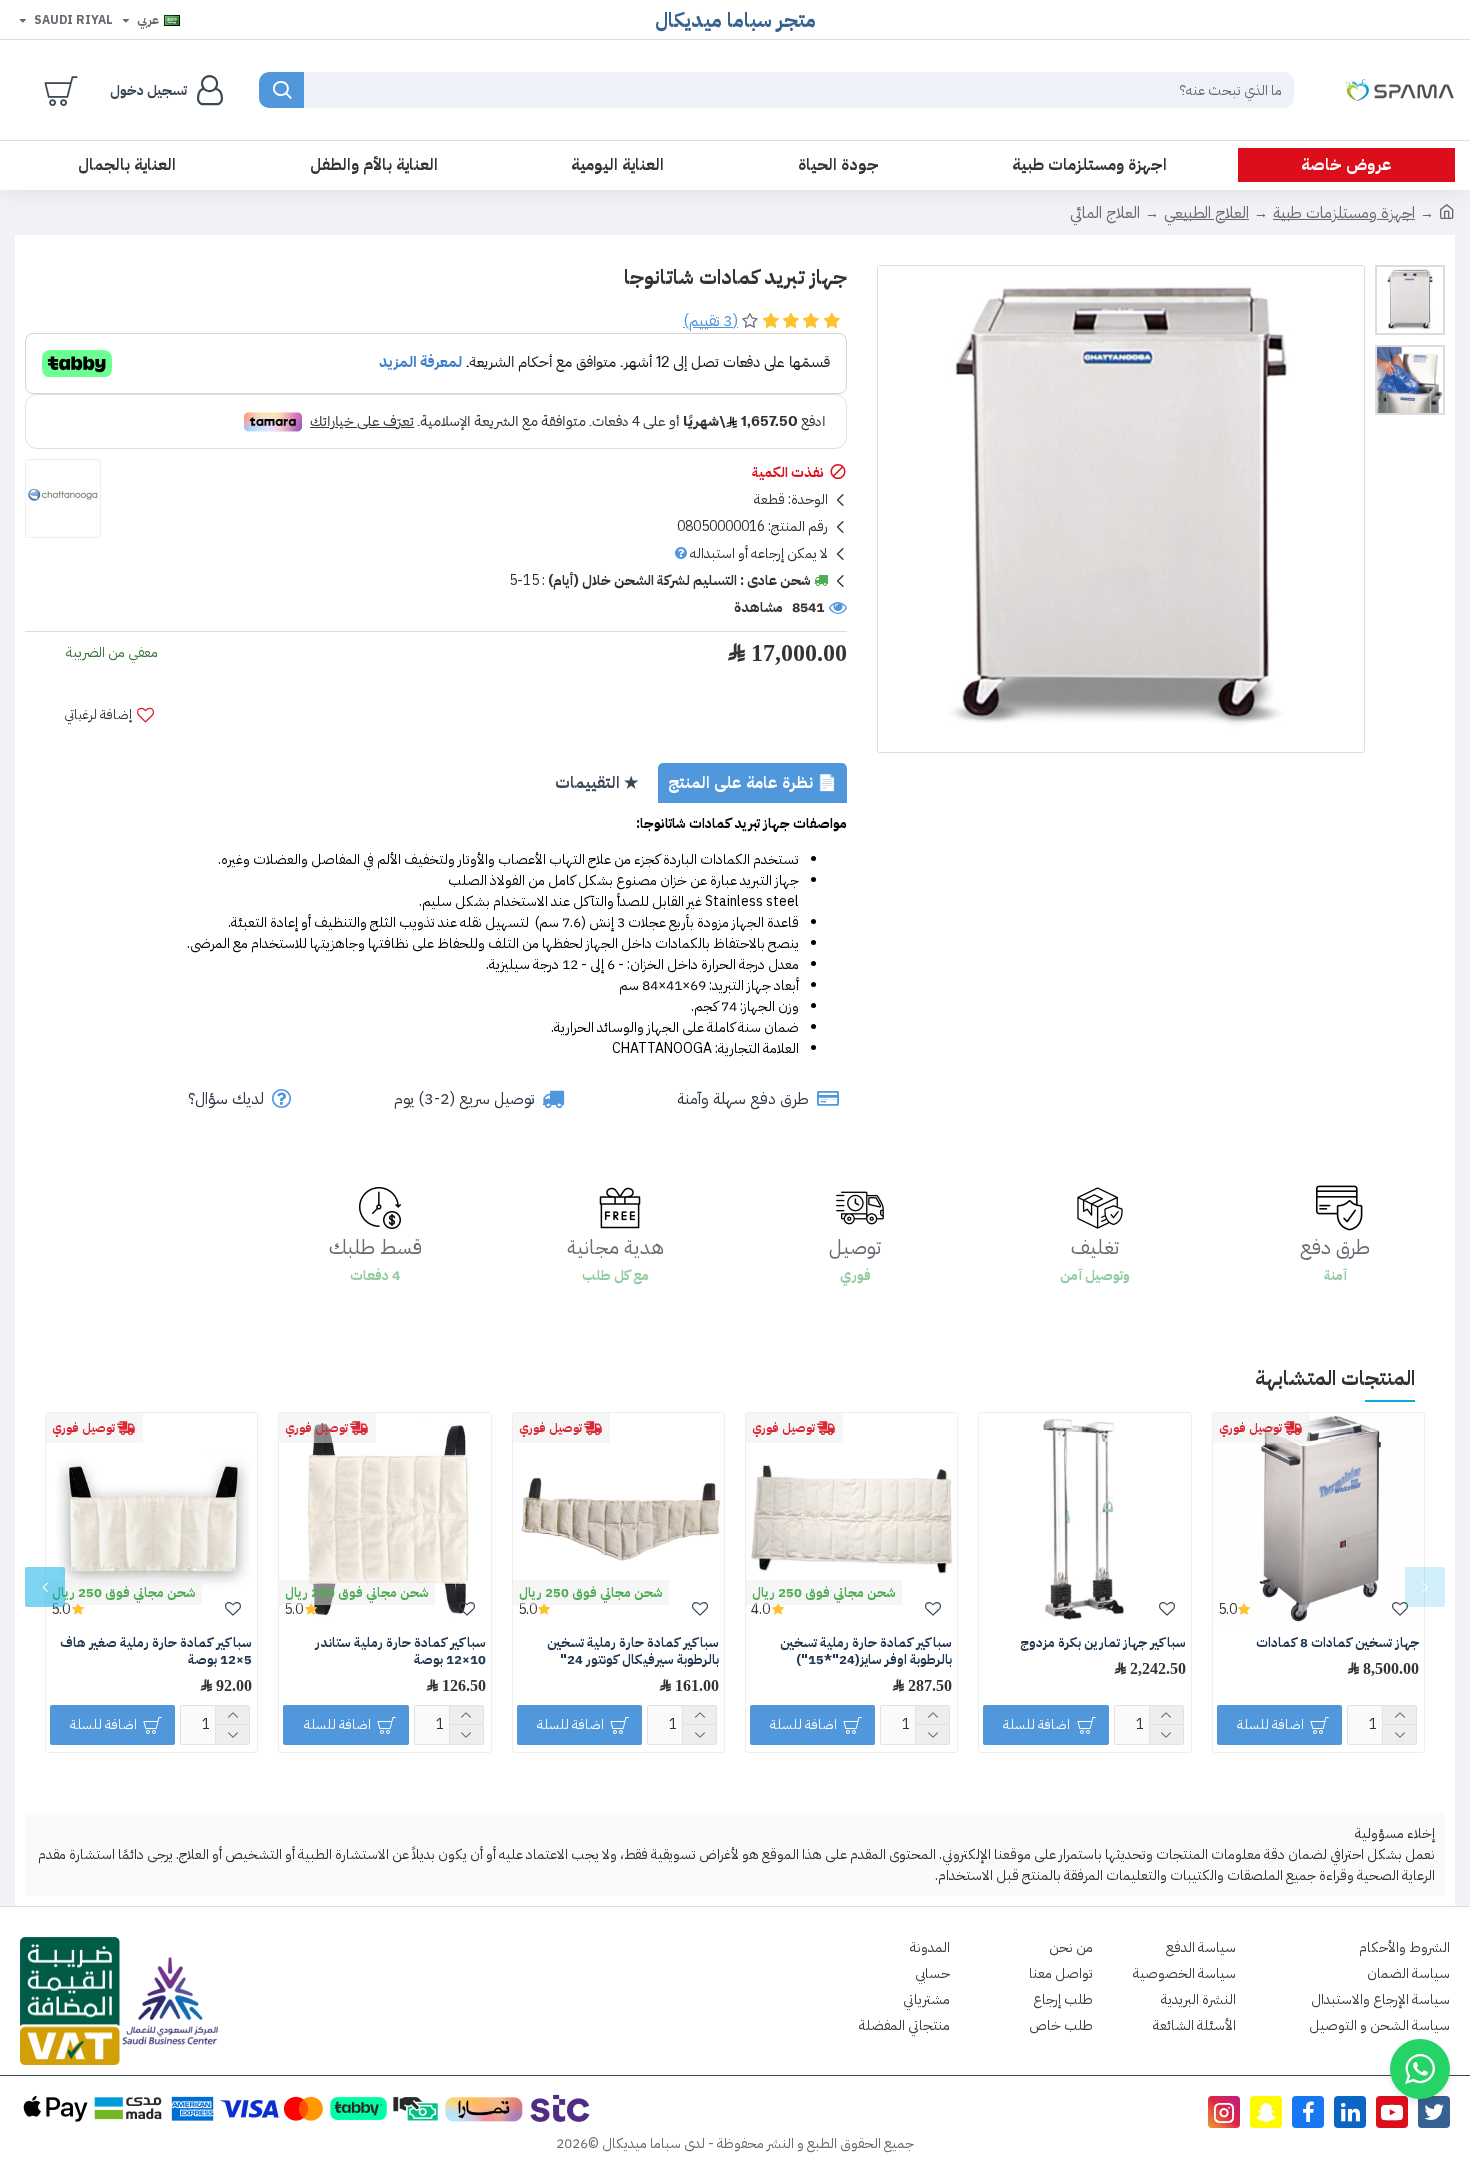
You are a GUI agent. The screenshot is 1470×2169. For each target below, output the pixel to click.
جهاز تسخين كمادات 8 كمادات (1337, 1643)
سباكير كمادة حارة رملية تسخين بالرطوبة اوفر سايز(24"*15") (866, 1652)
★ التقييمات (596, 783)
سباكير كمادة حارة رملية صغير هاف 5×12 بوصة (156, 1652)
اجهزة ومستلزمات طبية (1344, 213)
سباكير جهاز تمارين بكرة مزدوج (1103, 1643)
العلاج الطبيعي (1206, 213)
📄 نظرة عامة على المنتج (752, 783)
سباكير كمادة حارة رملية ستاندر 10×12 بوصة (400, 1652)
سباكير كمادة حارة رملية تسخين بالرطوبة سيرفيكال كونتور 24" (633, 1652)
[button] (1425, 1587)
